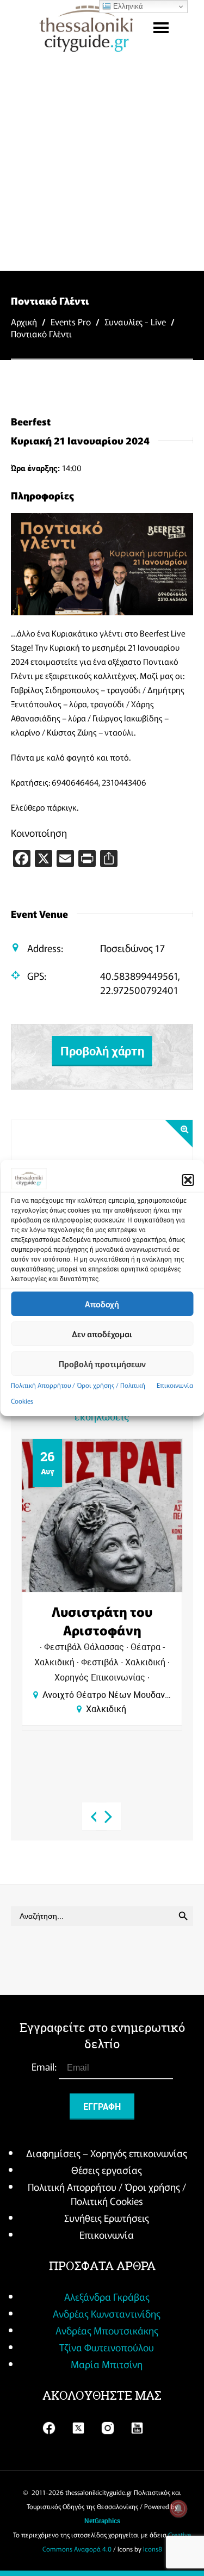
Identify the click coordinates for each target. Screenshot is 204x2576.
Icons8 (153, 2549)
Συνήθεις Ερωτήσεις (107, 2217)
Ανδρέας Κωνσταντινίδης (107, 2313)
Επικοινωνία (175, 1385)
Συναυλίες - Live (135, 322)
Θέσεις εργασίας (107, 2170)
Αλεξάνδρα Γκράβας (107, 2296)
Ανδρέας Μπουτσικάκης (107, 2330)
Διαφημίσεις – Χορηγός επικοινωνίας (107, 2153)
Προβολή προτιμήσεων (102, 1364)
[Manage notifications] (178, 2509)
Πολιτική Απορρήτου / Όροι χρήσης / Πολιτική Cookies (107, 2194)
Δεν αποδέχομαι (102, 1334)
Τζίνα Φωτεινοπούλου (107, 2347)
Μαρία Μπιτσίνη (107, 2364)
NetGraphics (102, 2521)
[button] (188, 1180)
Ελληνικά (127, 6)
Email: (45, 2066)
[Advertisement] (102, 163)
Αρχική (24, 322)
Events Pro (71, 322)
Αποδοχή (102, 1304)
